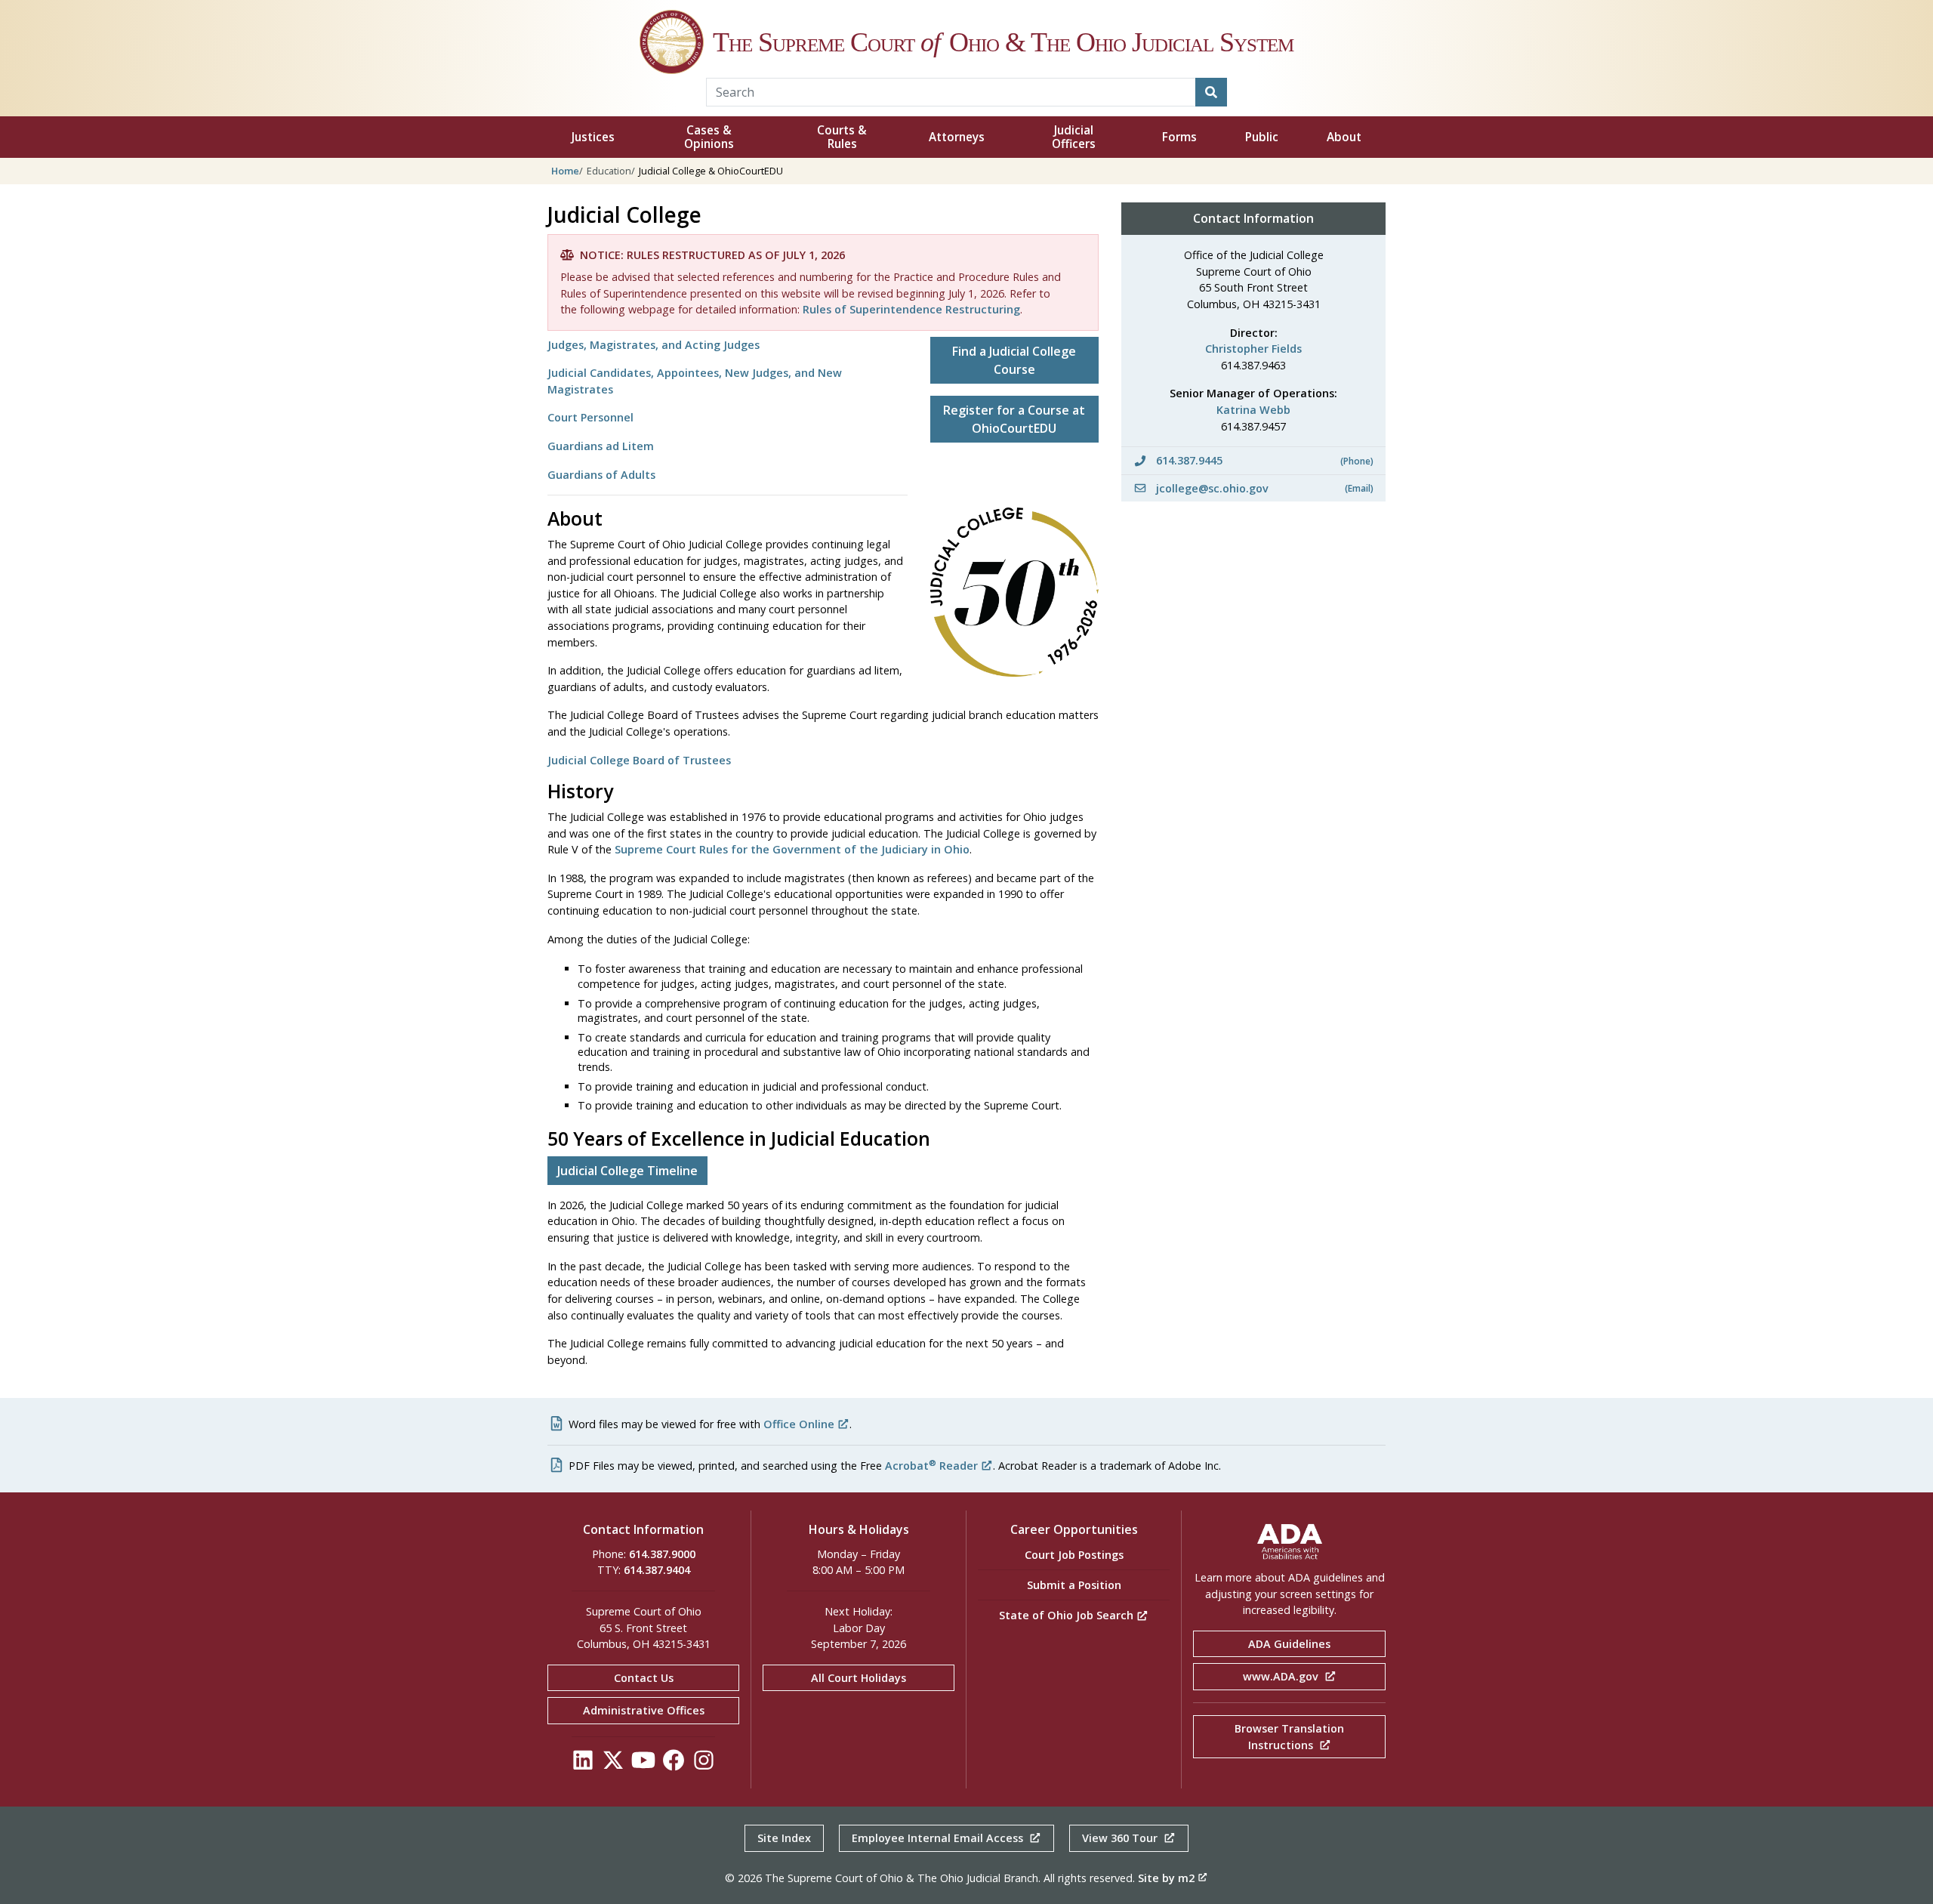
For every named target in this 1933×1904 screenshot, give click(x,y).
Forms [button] (1179, 137)
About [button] (1344, 137)
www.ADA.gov (1282, 1676)
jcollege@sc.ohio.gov (1263, 488)
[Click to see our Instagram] (704, 1764)
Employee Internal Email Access (939, 1838)
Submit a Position (1074, 1585)
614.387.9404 (657, 1570)
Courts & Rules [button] (842, 137)
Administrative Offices (644, 1710)
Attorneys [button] (957, 137)
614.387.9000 (662, 1554)
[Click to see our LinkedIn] (583, 1764)
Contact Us (644, 1678)
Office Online (799, 1424)
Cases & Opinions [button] (709, 137)
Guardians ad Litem (601, 446)
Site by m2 (1166, 1878)
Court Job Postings (1074, 1555)
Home (565, 171)
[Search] (1211, 92)
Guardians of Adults (601, 475)
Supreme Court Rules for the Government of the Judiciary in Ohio (792, 849)
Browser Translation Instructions (1289, 1737)
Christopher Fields (1253, 349)
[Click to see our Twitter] (613, 1764)
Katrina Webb (1253, 410)
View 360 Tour (1121, 1838)
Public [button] (1262, 137)
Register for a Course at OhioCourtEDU (1014, 419)
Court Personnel (590, 417)
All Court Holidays (859, 1678)
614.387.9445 (1263, 460)
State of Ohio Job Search (1068, 1615)
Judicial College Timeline (627, 1171)
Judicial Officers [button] (1074, 137)
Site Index (784, 1838)
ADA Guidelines (1289, 1644)
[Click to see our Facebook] (674, 1764)
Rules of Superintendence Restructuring (911, 309)
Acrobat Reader (931, 1466)
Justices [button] (593, 137)
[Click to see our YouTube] (643, 1764)
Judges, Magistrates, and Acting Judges (654, 345)
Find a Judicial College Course (1014, 360)
